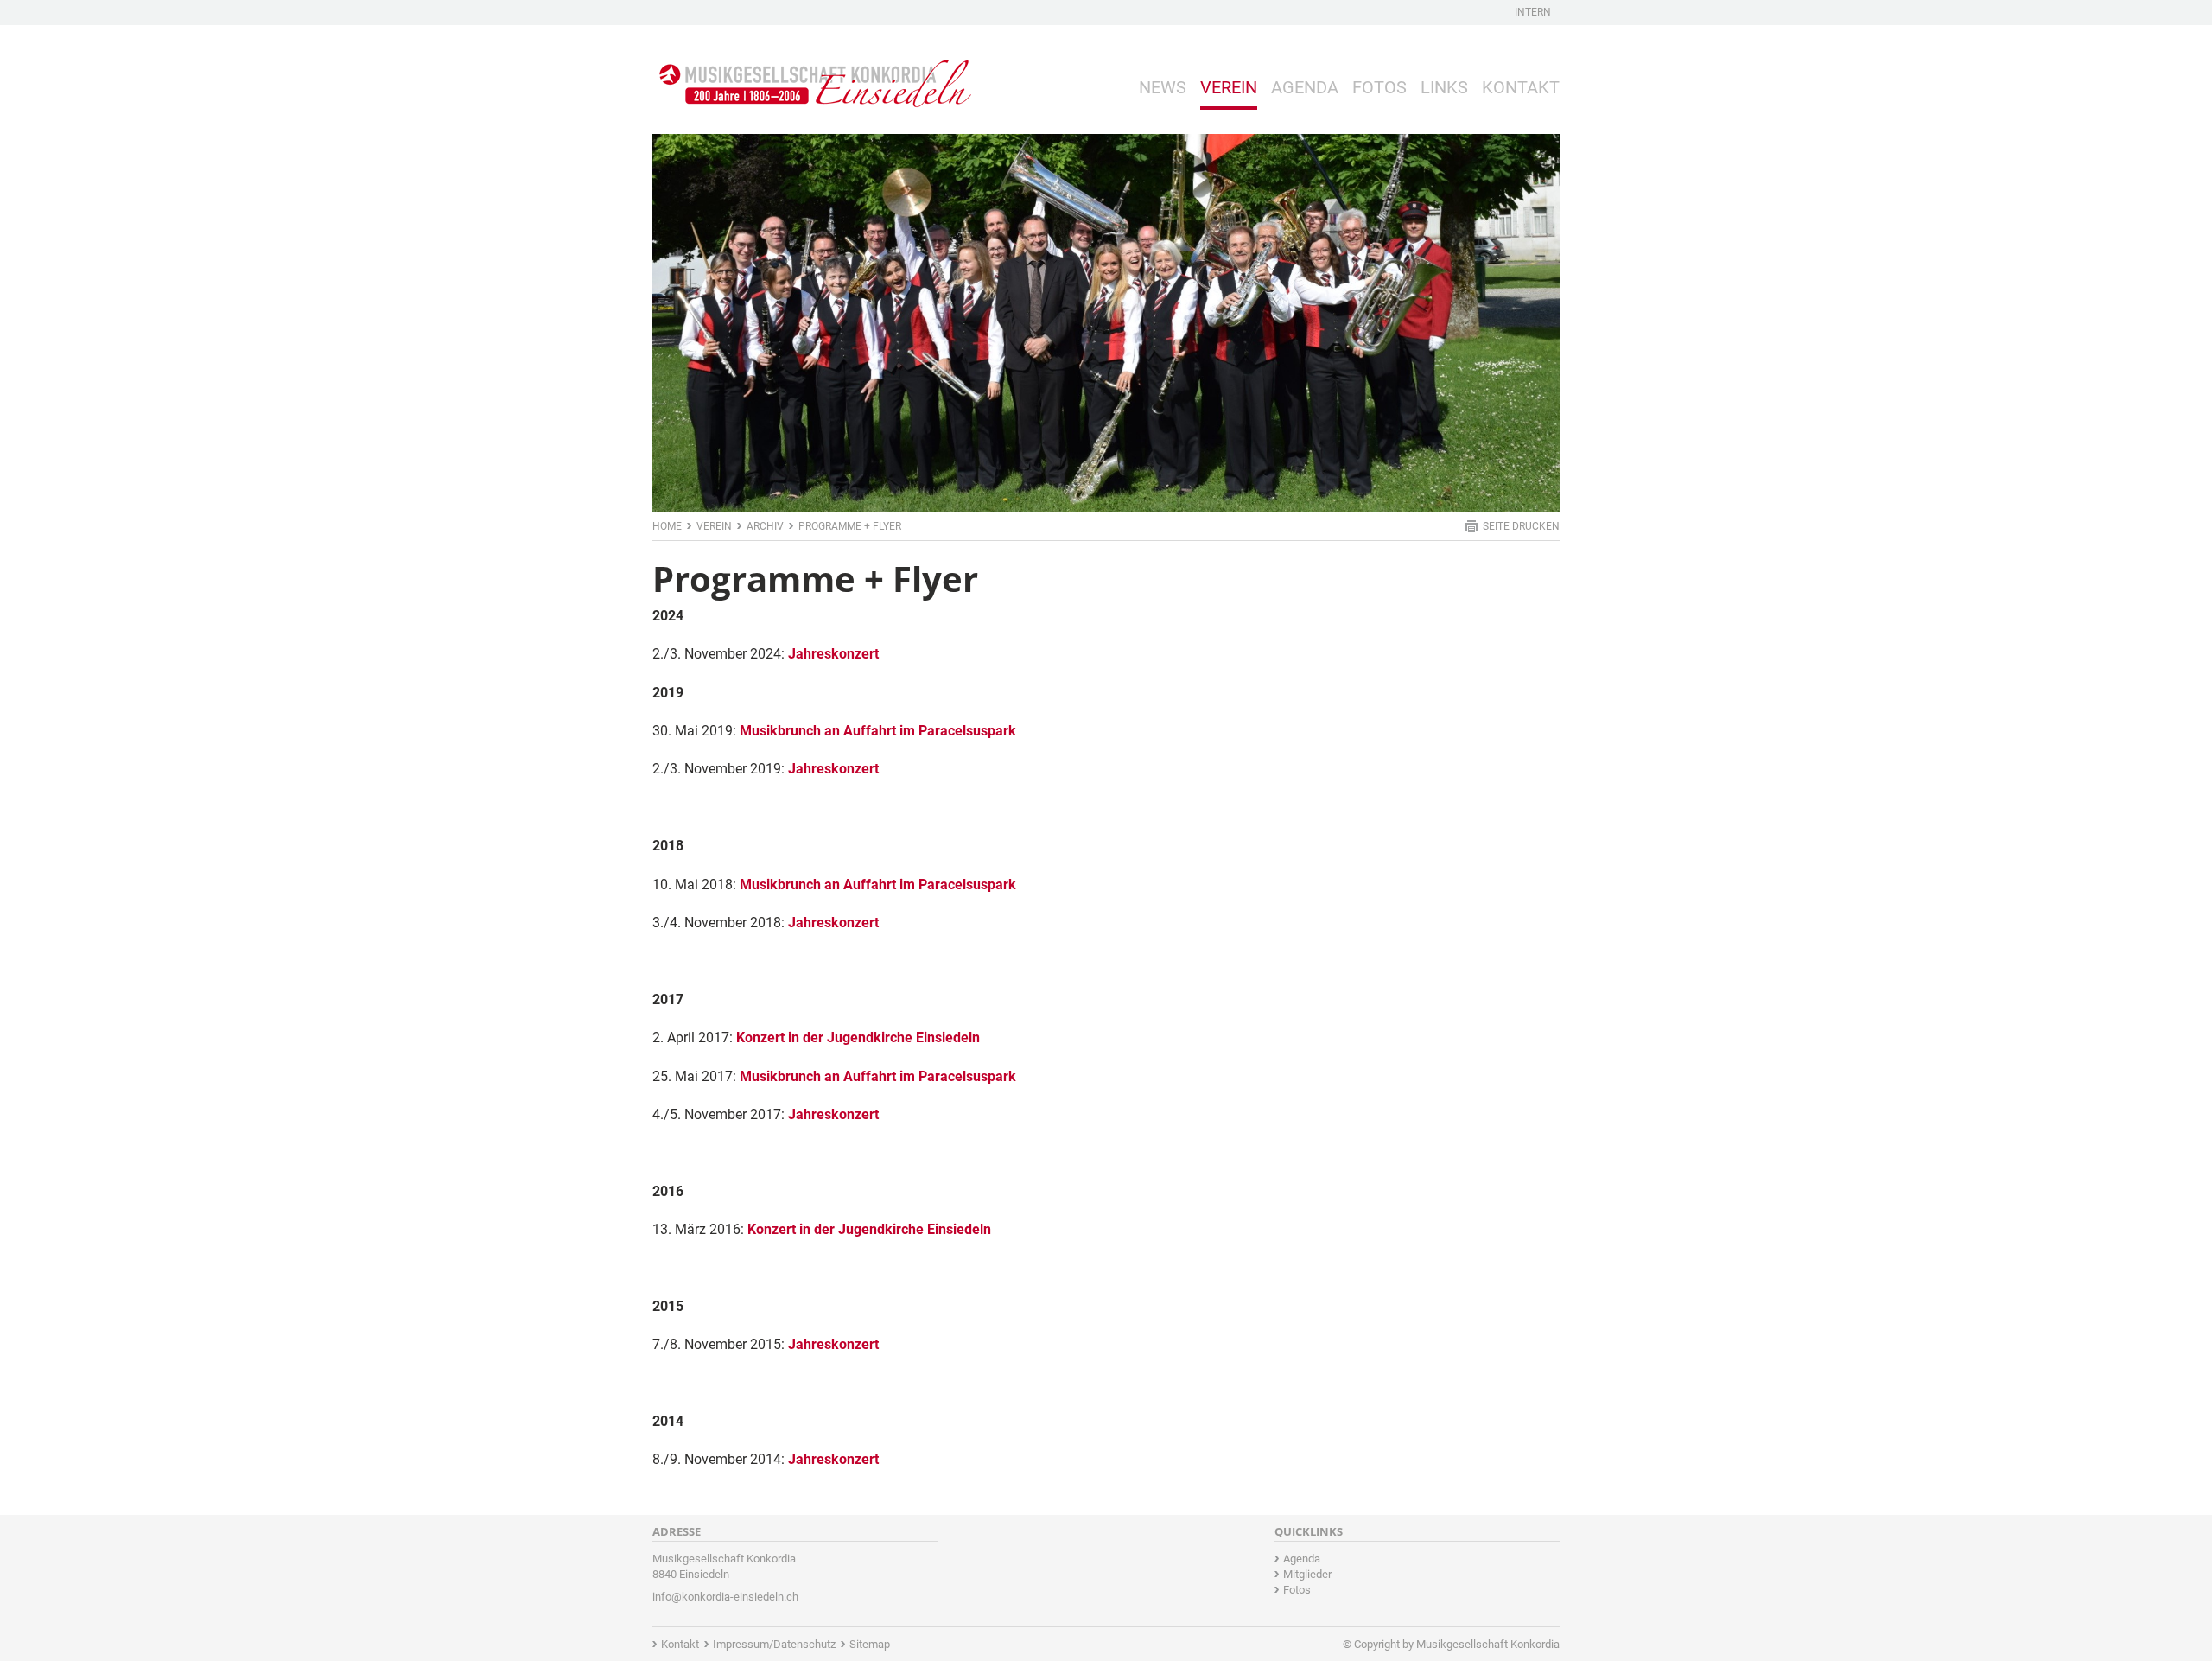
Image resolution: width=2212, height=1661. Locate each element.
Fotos (1379, 87)
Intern (1533, 12)
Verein (1229, 87)
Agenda (1305, 87)
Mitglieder (1307, 1574)
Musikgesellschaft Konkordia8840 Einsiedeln (724, 1566)
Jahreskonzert (833, 654)
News (1163, 87)
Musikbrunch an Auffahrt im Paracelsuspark (878, 731)
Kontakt (1521, 87)
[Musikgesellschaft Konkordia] (812, 70)
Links (1444, 87)
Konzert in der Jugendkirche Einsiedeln (858, 1037)
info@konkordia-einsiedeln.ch (725, 1597)
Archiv (765, 526)
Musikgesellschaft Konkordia (1488, 1644)
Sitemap (870, 1644)
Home (667, 526)
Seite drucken (1521, 526)
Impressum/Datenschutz (774, 1644)
